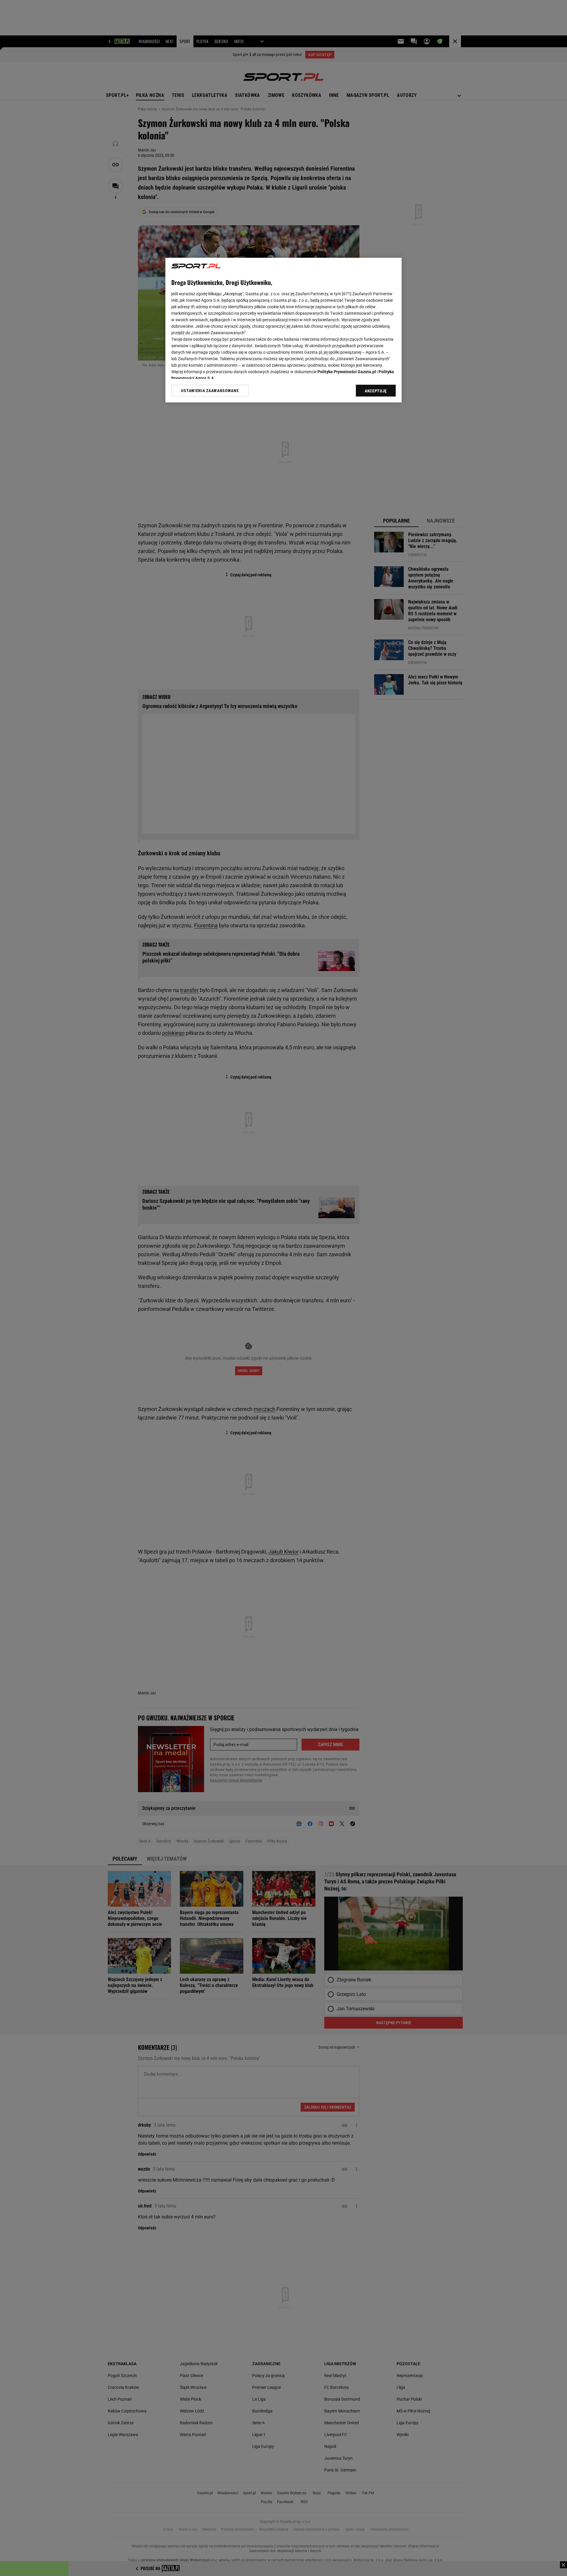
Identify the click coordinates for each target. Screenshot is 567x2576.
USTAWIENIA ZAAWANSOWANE (210, 390)
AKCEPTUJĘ (376, 391)
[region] (283, 330)
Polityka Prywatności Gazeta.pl (347, 372)
